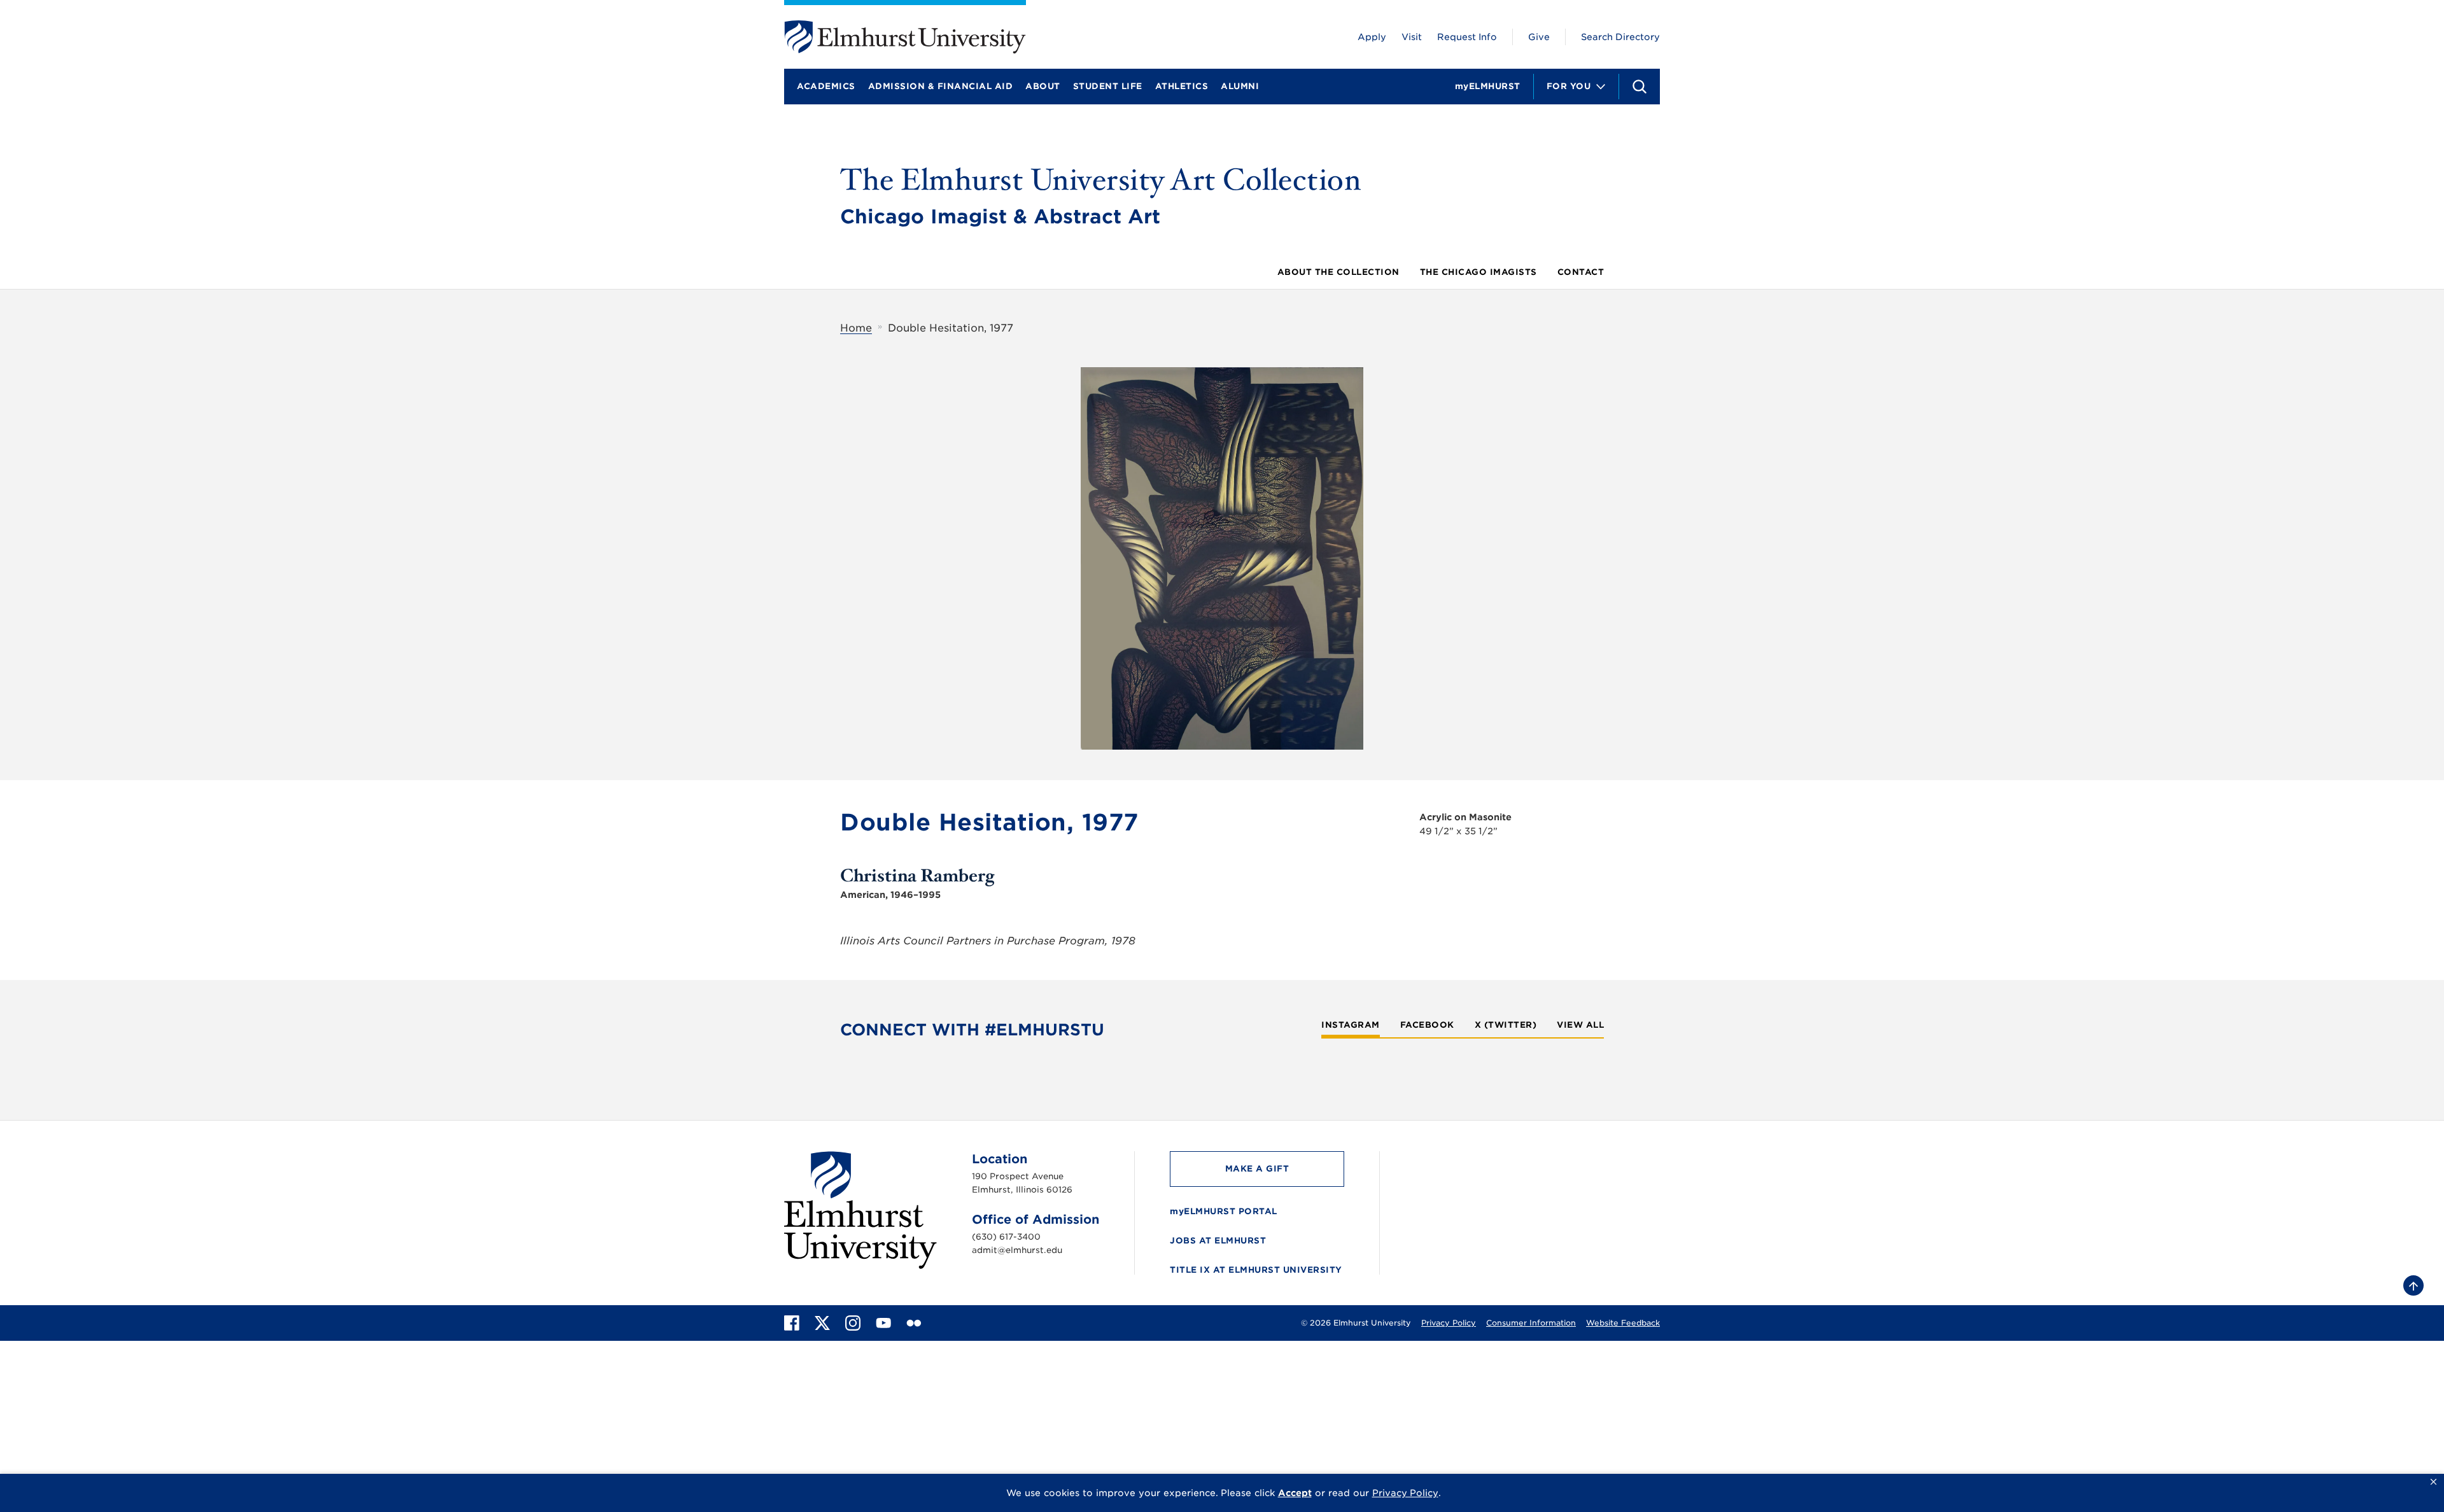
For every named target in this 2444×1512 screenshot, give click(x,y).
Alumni (1240, 86)
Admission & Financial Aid (941, 86)
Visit (1412, 37)
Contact (1581, 272)
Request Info (1467, 37)
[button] (2433, 1482)
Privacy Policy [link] (1405, 1493)
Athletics (1182, 86)
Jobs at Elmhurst (1218, 1241)
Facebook (1427, 1025)
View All (1580, 1025)
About (1043, 86)
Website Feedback (1623, 1323)
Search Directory (1620, 37)
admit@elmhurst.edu (1017, 1250)
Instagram (1351, 1025)
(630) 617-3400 (1006, 1237)
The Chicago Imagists (1478, 272)
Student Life (1108, 86)
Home (856, 328)
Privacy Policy (1449, 1323)
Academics (826, 86)
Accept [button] (1295, 1493)
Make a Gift (1257, 1169)
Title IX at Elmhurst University (1256, 1270)
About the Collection (1338, 272)
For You (1569, 86)
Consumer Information (1531, 1323)
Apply (1372, 37)
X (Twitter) (1506, 1025)
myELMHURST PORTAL (1224, 1211)
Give (1539, 37)
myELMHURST (1488, 86)
